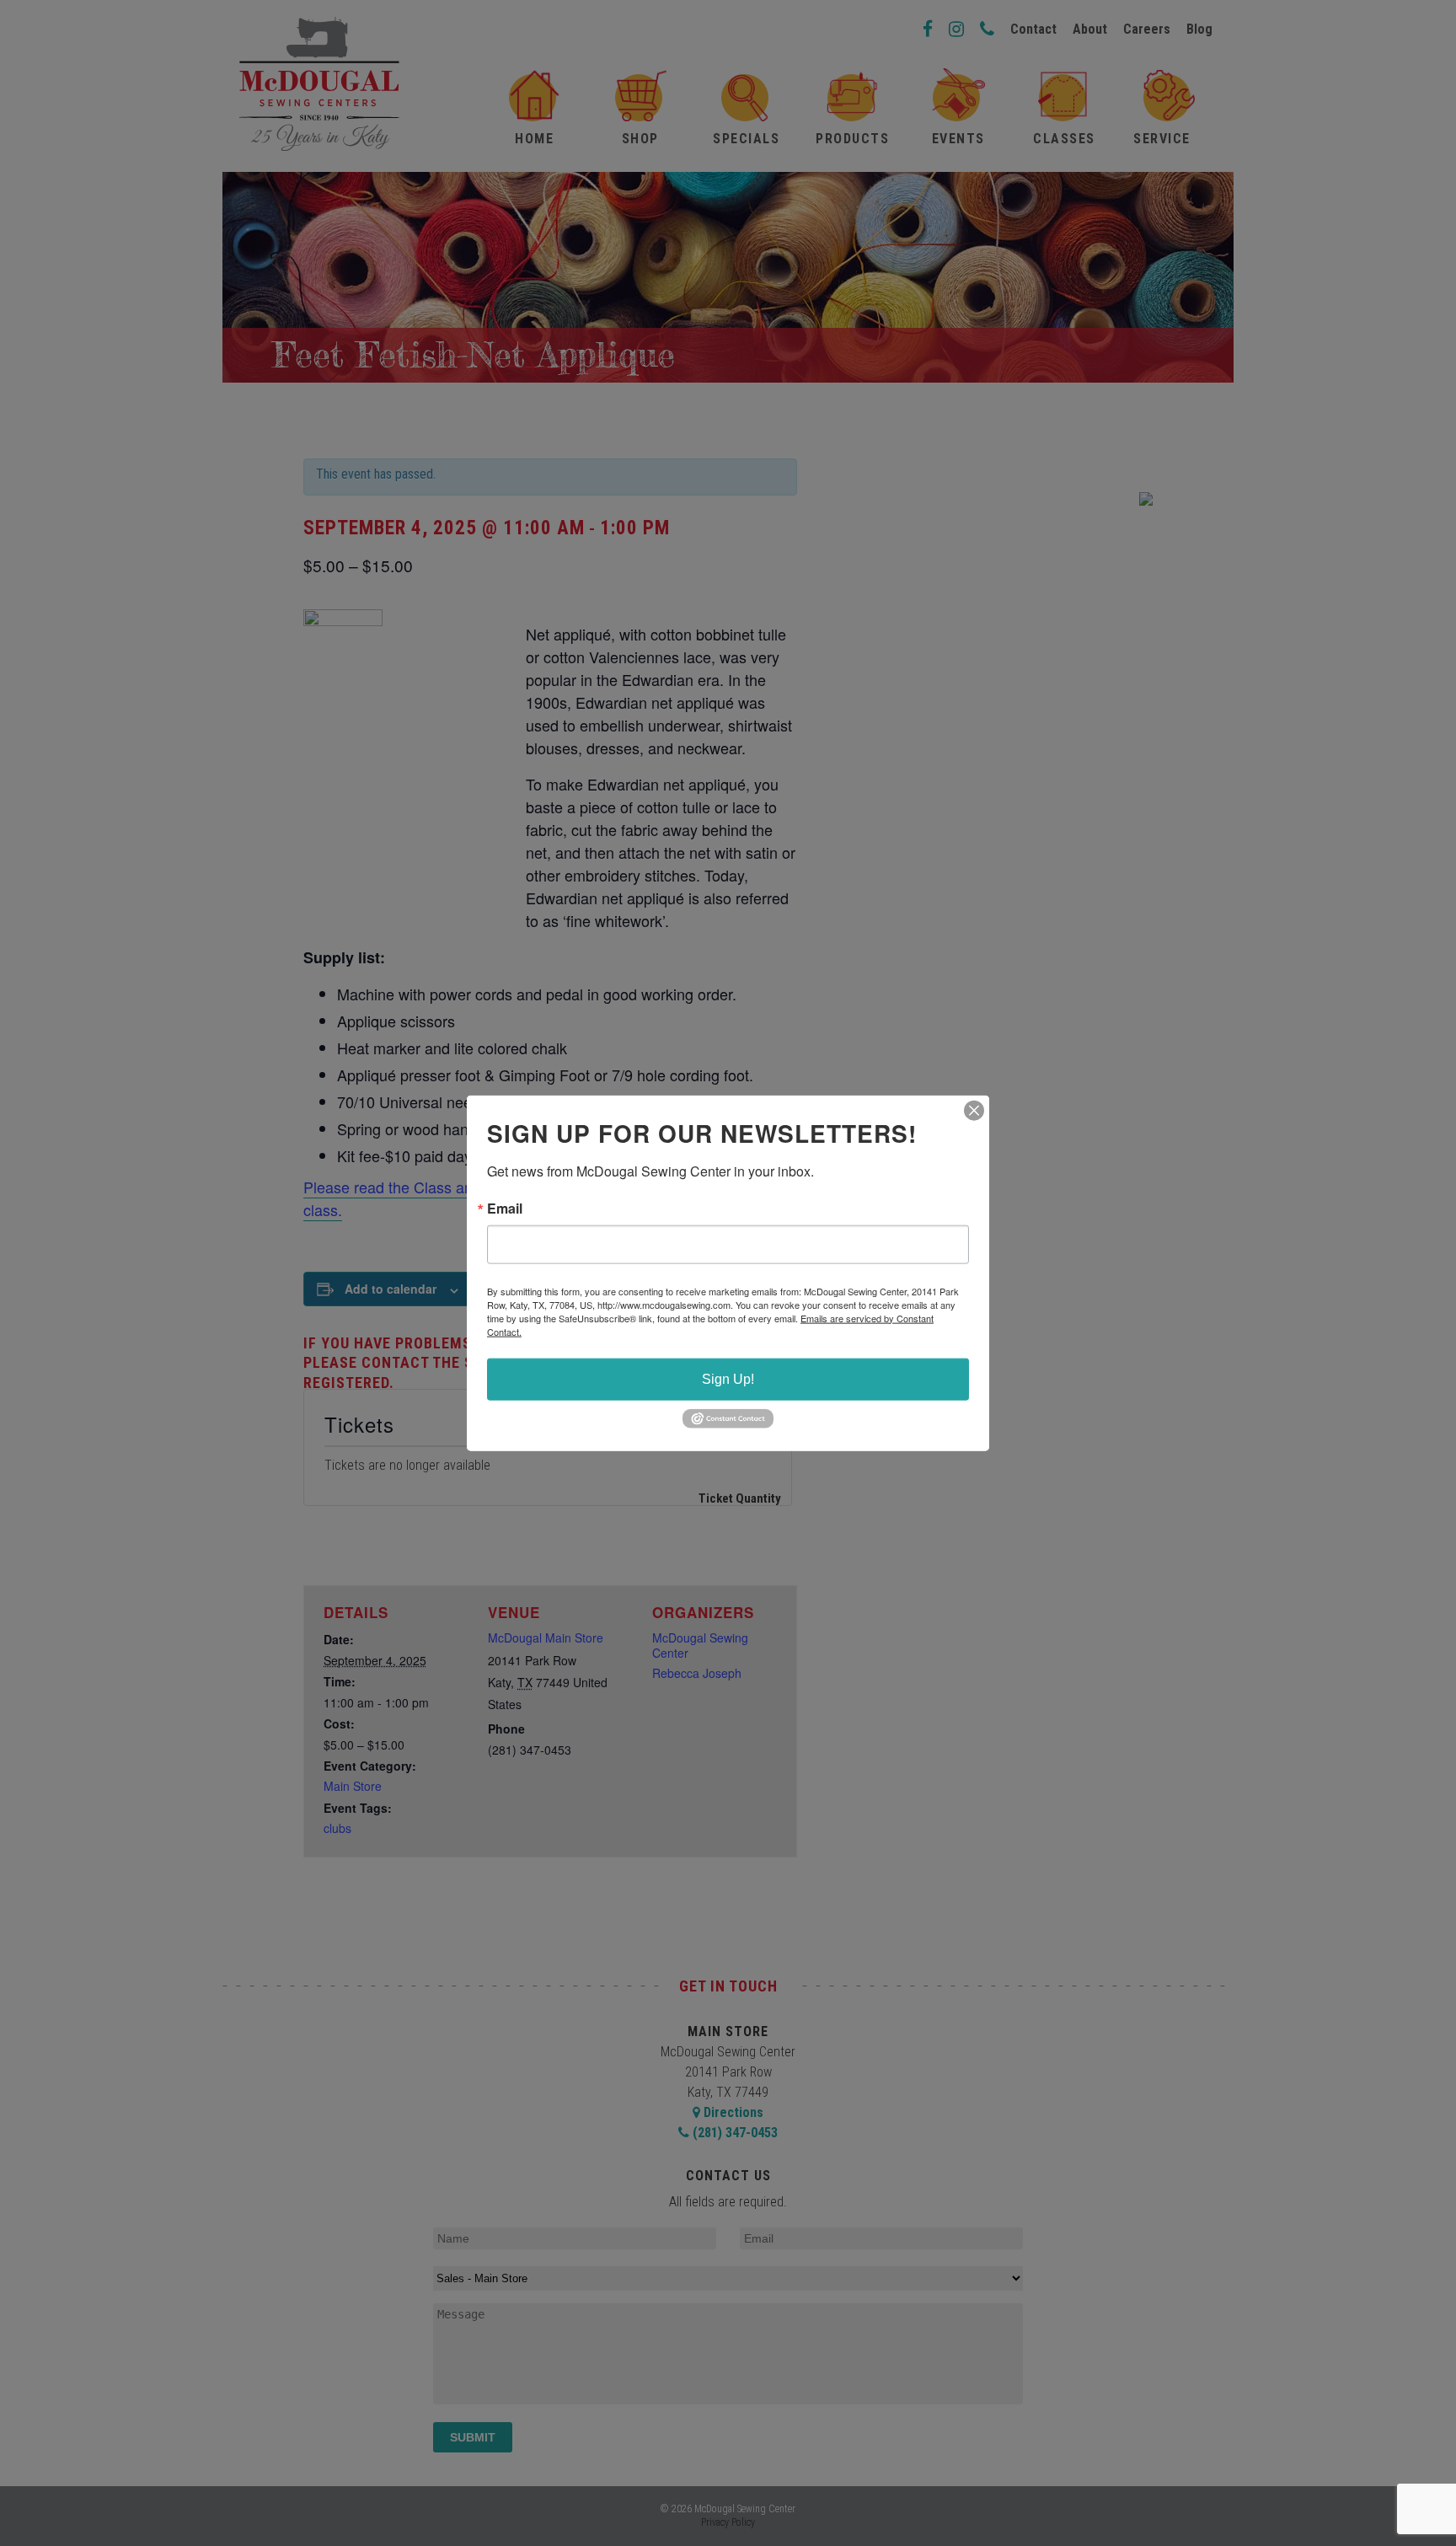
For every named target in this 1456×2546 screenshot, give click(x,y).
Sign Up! (728, 1378)
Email (505, 1208)
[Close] (974, 1110)
